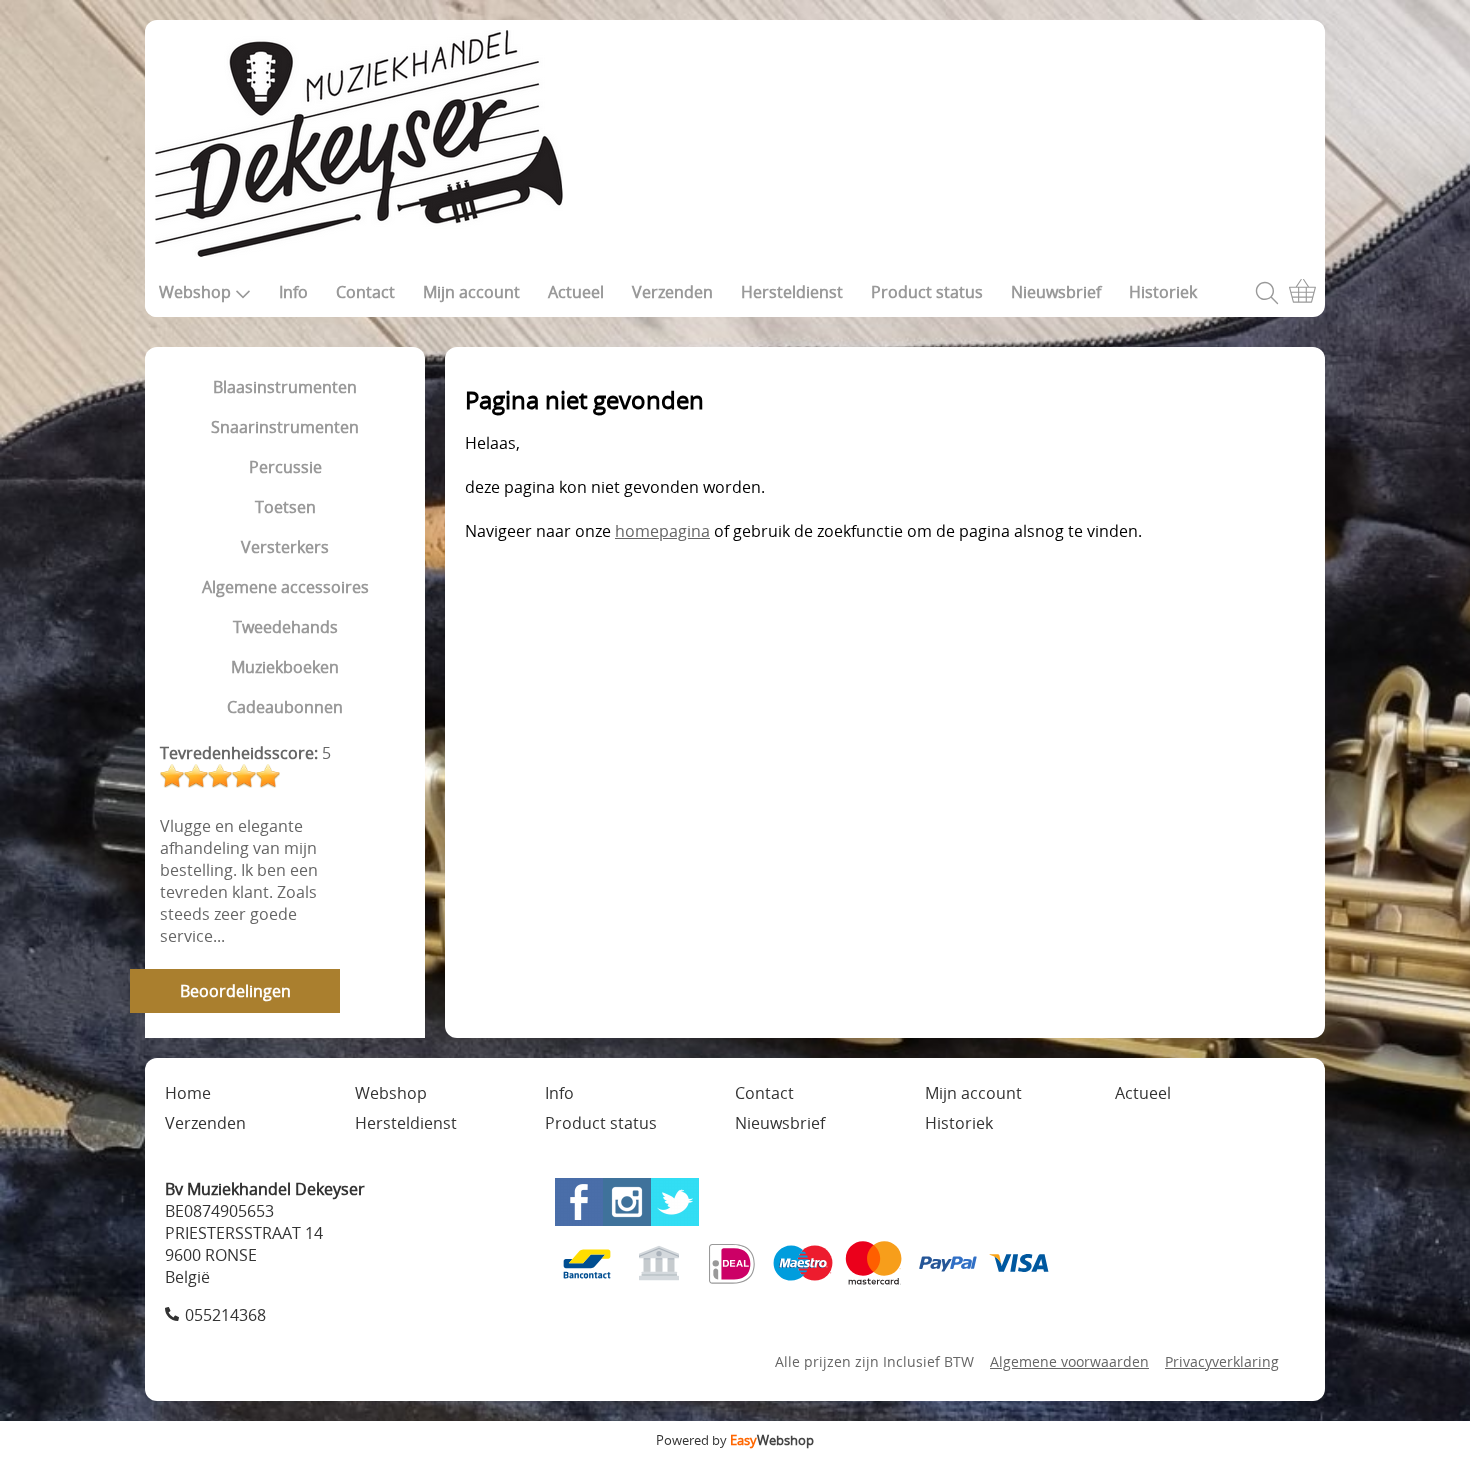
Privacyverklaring (1222, 1361)
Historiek (1163, 292)
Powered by (735, 1440)
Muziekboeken (285, 667)
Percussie (285, 467)
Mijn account (471, 292)
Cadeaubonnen (285, 707)
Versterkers (285, 547)
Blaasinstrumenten (285, 387)
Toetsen (285, 507)
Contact (365, 292)
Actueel (576, 292)
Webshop (195, 292)
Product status (927, 292)
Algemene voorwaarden (1069, 1361)
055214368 (225, 1315)
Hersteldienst (792, 292)
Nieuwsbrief (1056, 292)
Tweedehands (285, 627)
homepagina (662, 531)
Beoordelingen (235, 991)
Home (188, 1093)
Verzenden (672, 292)
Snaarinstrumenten (285, 427)
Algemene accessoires (285, 587)
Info (293, 292)
